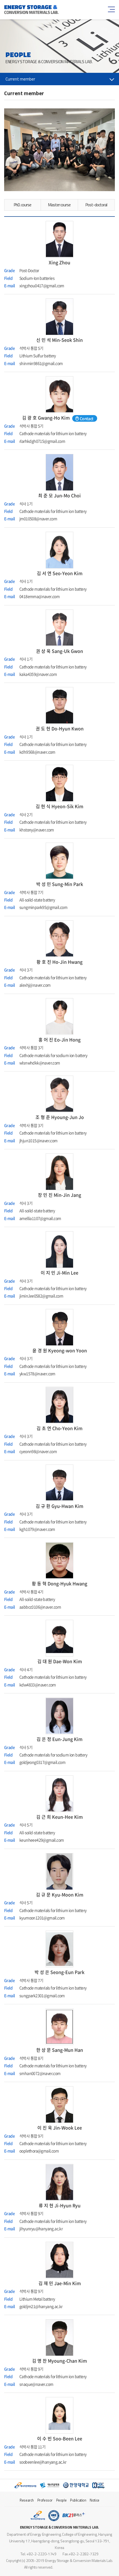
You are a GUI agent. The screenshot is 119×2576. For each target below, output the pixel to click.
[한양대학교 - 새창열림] (76, 2485)
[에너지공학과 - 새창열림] (50, 2485)
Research (27, 2500)
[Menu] (111, 9)
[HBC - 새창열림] (98, 2485)
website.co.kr (85, 2567)
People (61, 2500)
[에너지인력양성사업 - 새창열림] (25, 2485)
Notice (95, 2500)
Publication (78, 2500)
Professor (45, 2500)
